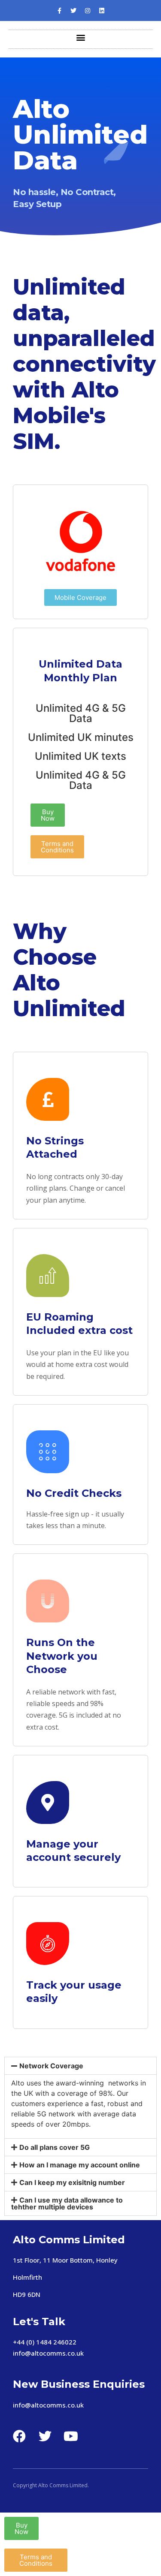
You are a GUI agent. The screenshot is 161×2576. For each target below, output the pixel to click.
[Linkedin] (102, 11)
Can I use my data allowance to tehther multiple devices (67, 2203)
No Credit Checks (74, 1493)
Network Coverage (51, 2066)
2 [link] (56, 2342)
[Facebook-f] (59, 11)
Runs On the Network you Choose (62, 1656)
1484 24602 (54, 2342)
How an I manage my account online (80, 2165)
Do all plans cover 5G (55, 2147)
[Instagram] (88, 11)
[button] (80, 37)
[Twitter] (73, 11)
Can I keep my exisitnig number (72, 2182)
